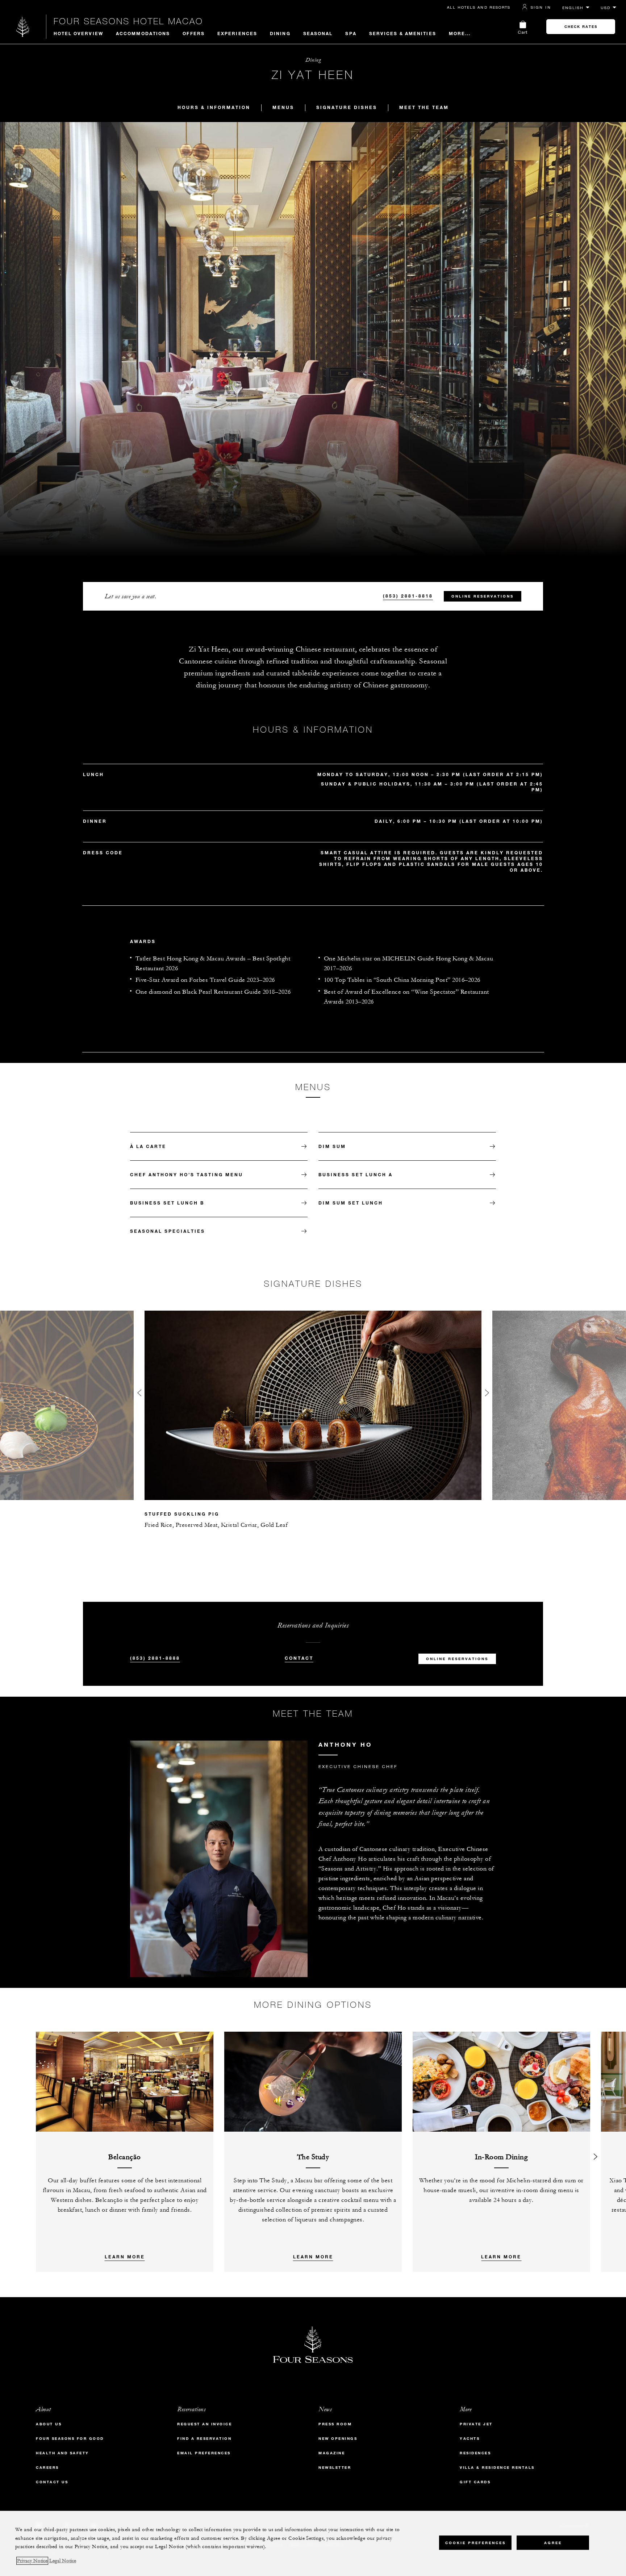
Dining (280, 33)
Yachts (470, 2439)
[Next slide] (487, 1394)
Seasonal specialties (168, 1231)
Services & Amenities (403, 33)
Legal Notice (63, 2561)
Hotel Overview (78, 33)
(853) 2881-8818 (408, 596)
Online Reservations (483, 596)
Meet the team (424, 107)
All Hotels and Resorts (479, 7)
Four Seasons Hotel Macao (128, 21)
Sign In (541, 7)
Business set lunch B (167, 1203)
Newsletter (335, 2468)
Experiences (237, 33)
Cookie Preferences (475, 2543)
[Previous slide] (139, 1394)
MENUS (283, 107)
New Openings (338, 2439)
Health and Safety (62, 2453)
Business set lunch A (356, 1174)
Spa (351, 33)
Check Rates (581, 27)
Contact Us (52, 2482)
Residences (475, 2453)
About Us (49, 2424)
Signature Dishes (347, 107)
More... (460, 33)
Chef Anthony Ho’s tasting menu (187, 1174)
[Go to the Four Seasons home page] (23, 27)
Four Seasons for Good (70, 2439)
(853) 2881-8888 (155, 1658)
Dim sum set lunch (351, 1203)
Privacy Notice (32, 2561)
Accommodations (143, 33)
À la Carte (148, 1146)
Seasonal (318, 33)
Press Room (335, 2424)
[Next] (596, 2152)
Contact (299, 1658)
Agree (553, 2543)
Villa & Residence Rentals (497, 2468)
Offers (194, 33)
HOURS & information (214, 107)
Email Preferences (204, 2453)
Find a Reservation (204, 2439)
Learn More (125, 2257)
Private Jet (476, 2424)
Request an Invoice (205, 2424)
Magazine (332, 2453)
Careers (47, 2468)
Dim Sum (332, 1146)
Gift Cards (475, 2482)
